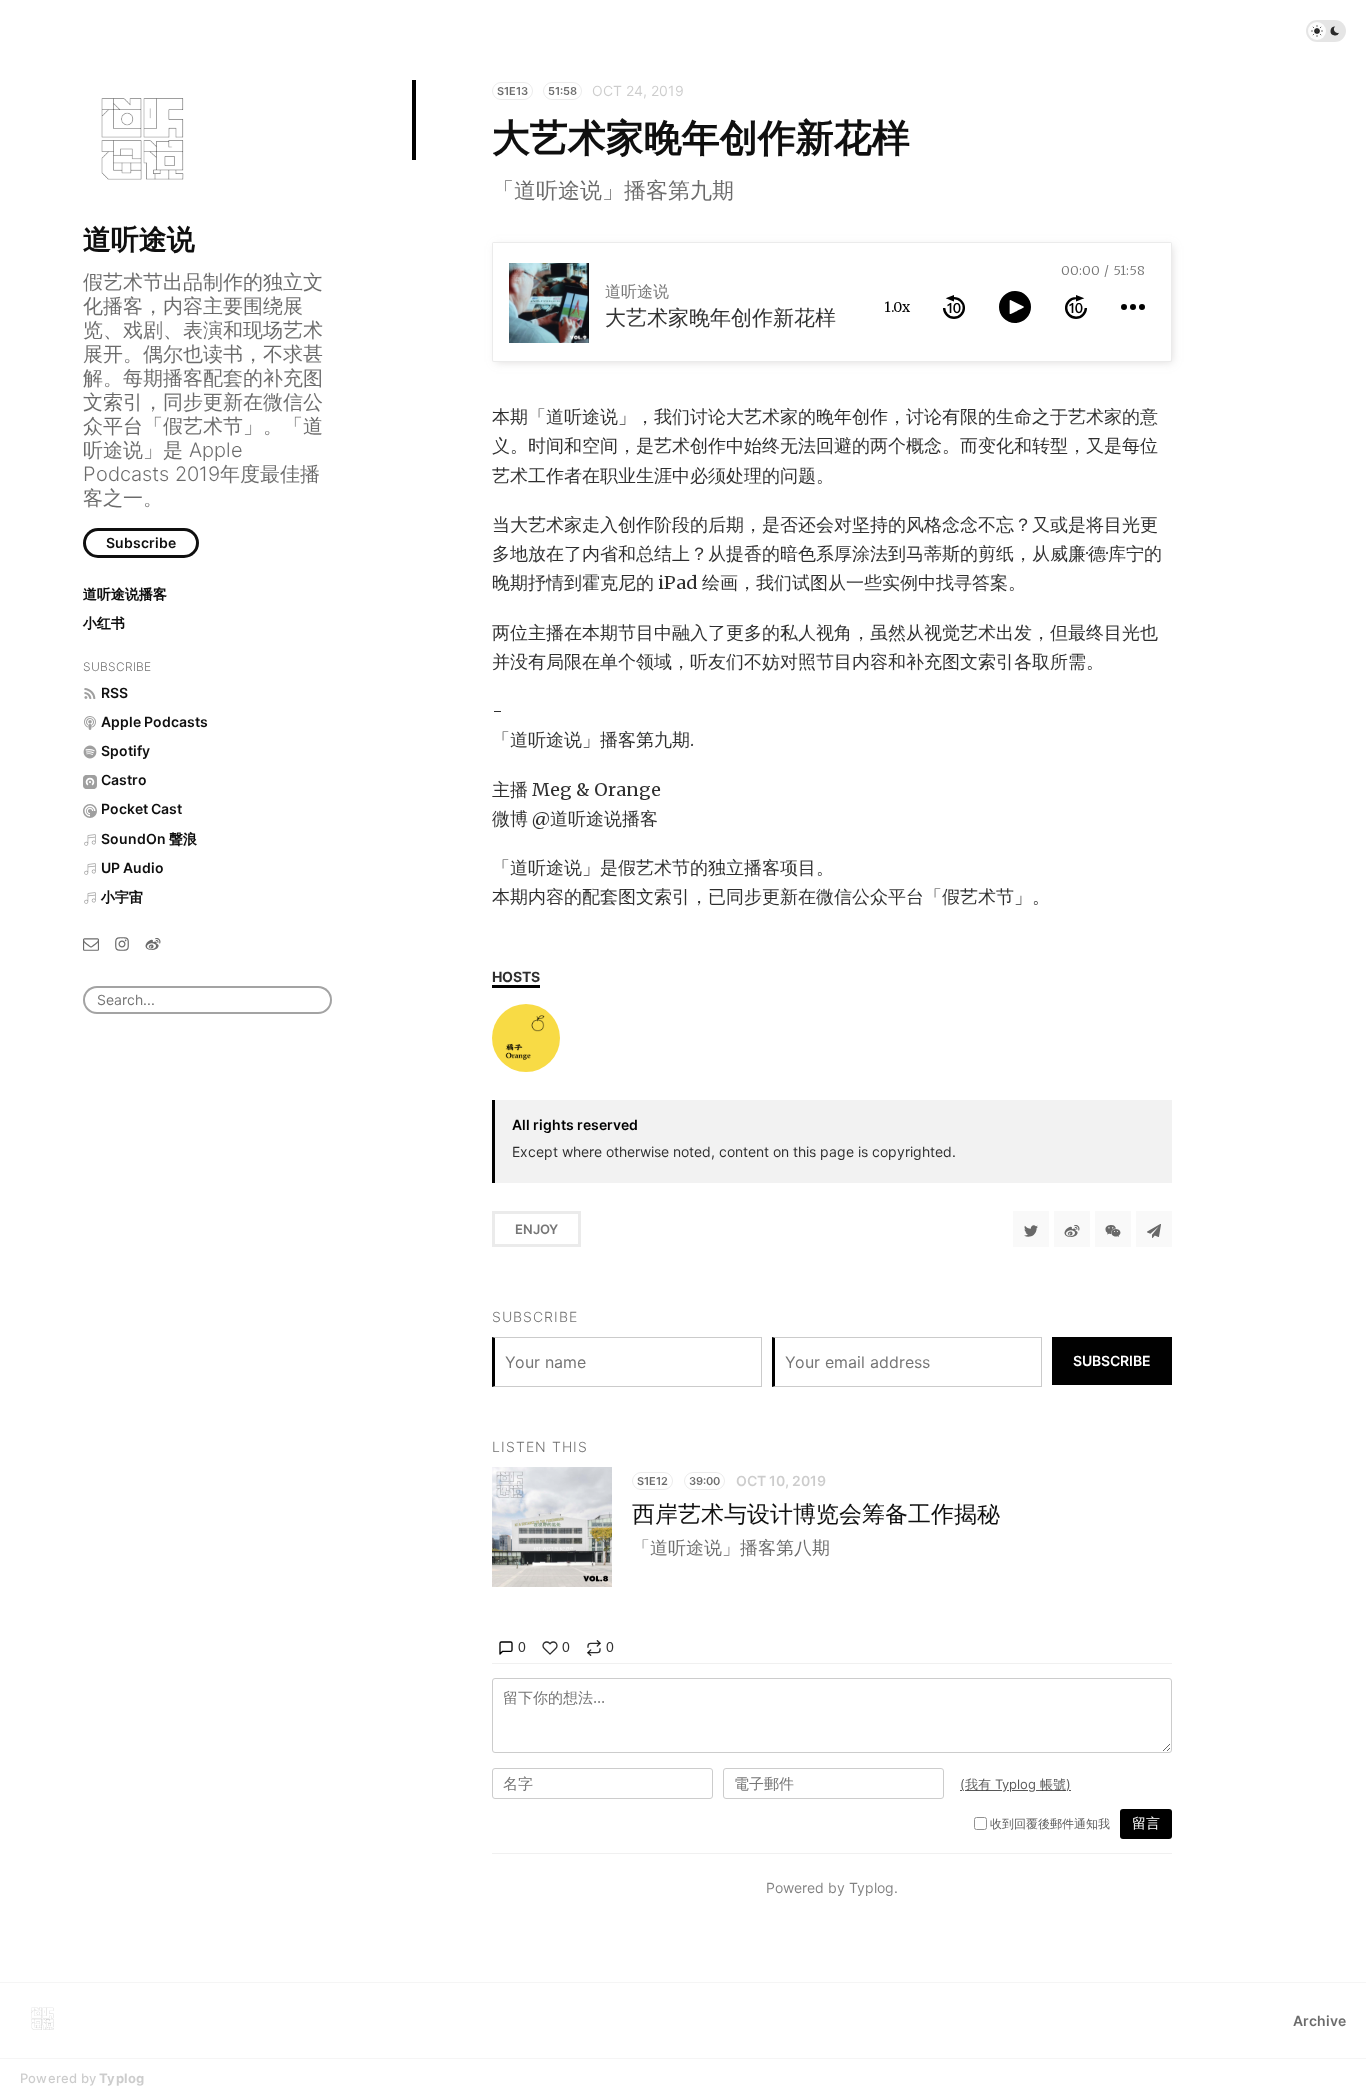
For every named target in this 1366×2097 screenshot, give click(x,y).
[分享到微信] (1113, 1229)
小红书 (104, 622)
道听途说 (139, 239)
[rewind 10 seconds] (954, 307)
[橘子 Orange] (526, 1038)
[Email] (91, 942)
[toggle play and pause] (1015, 307)
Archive (1319, 2020)
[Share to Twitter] (1031, 1229)
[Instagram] (122, 942)
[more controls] (1133, 307)
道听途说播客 (125, 593)
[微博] (153, 942)
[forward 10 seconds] (1076, 307)
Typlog (121, 2078)
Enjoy (536, 1229)
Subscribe (141, 542)
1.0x (897, 307)
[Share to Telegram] (1154, 1229)
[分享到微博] (1072, 1229)
